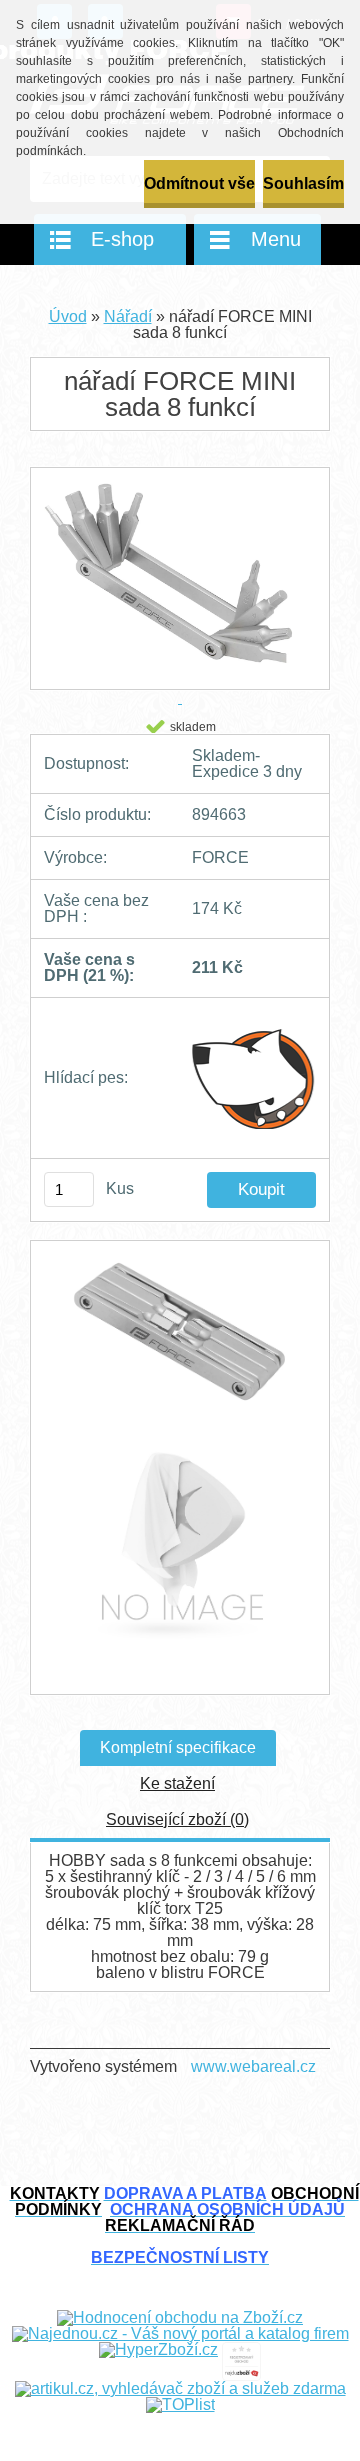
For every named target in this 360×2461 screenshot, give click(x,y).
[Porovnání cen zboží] (241, 2349)
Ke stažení (177, 1783)
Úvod (68, 316)
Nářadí (128, 316)
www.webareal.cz (253, 2066)
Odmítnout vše (199, 183)
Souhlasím (303, 183)
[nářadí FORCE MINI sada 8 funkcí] (180, 1341)
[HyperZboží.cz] (158, 2349)
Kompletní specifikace (178, 1747)
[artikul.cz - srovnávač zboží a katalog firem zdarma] (180, 2388)
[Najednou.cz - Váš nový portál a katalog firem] (180, 2333)
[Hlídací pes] (254, 1078)
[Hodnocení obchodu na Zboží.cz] (180, 2317)
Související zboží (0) (177, 1819)
